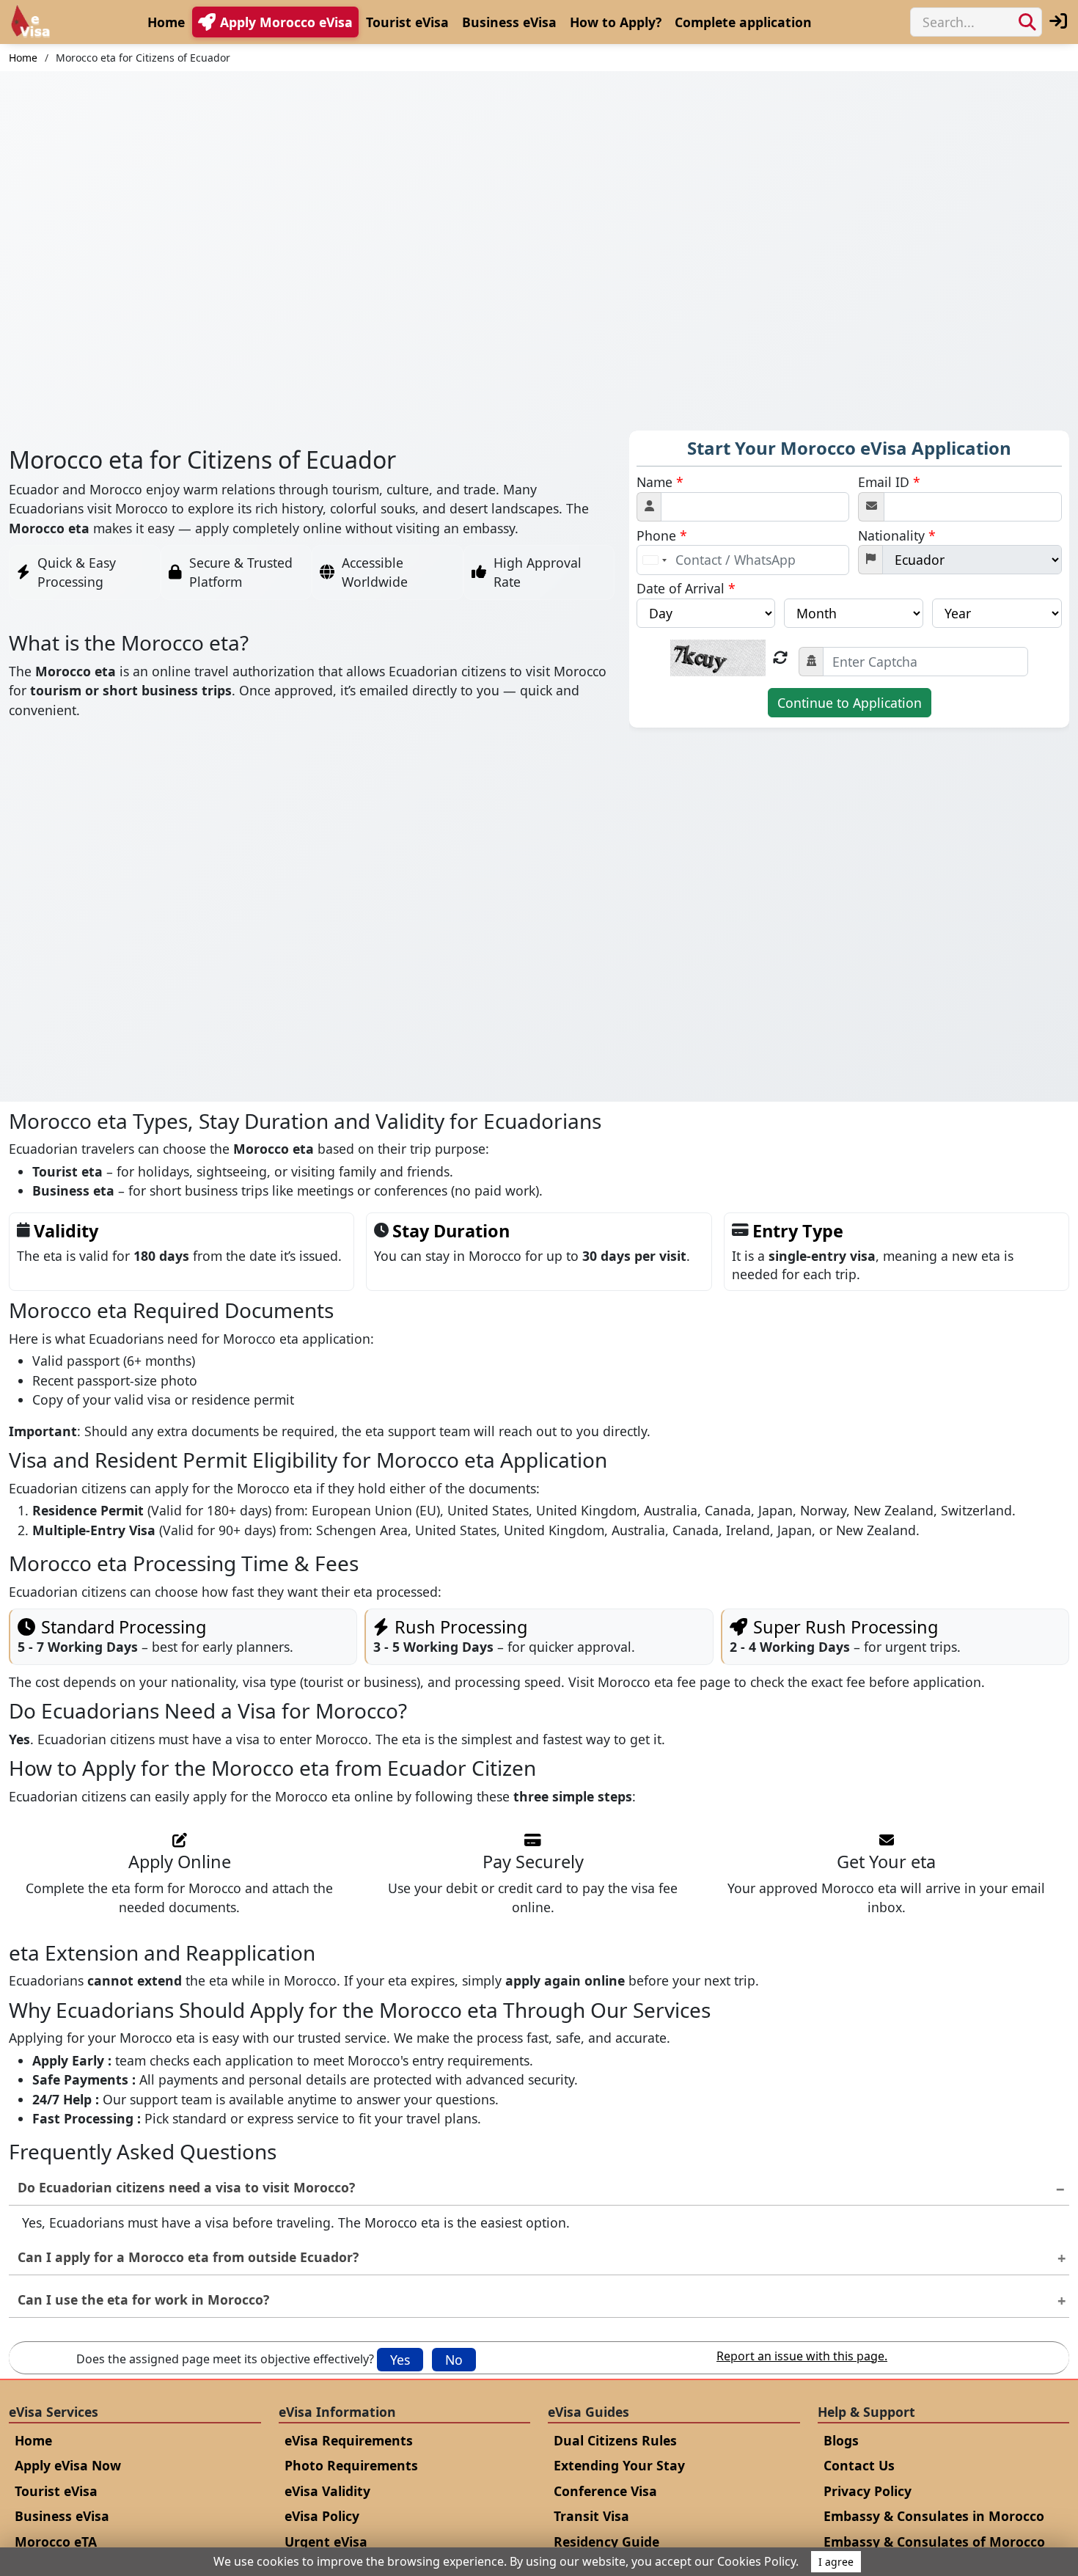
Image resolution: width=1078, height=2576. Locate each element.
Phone (662, 535)
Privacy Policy (868, 2491)
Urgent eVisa (326, 2542)
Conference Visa (605, 2491)
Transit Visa (591, 2516)
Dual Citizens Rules (615, 2440)
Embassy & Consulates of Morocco (934, 2542)
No (454, 2360)
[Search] (1027, 22)
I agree (836, 2562)
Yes (400, 2360)
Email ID (889, 482)
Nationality (897, 535)
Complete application (743, 22)
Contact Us (859, 2465)
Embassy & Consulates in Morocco (934, 2516)
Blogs (841, 2440)
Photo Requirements (351, 2465)
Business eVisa (509, 22)
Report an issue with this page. (802, 2356)
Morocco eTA (56, 2542)
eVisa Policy (322, 2516)
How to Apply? (616, 22)
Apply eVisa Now (68, 2465)
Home (166, 22)
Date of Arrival (686, 588)
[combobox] (654, 560)
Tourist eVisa (407, 22)
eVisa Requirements (349, 2440)
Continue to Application (850, 703)
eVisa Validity (327, 2491)
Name (660, 482)
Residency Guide (606, 2542)
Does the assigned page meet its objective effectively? (225, 2359)
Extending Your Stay (619, 2465)
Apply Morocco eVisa (286, 22)
